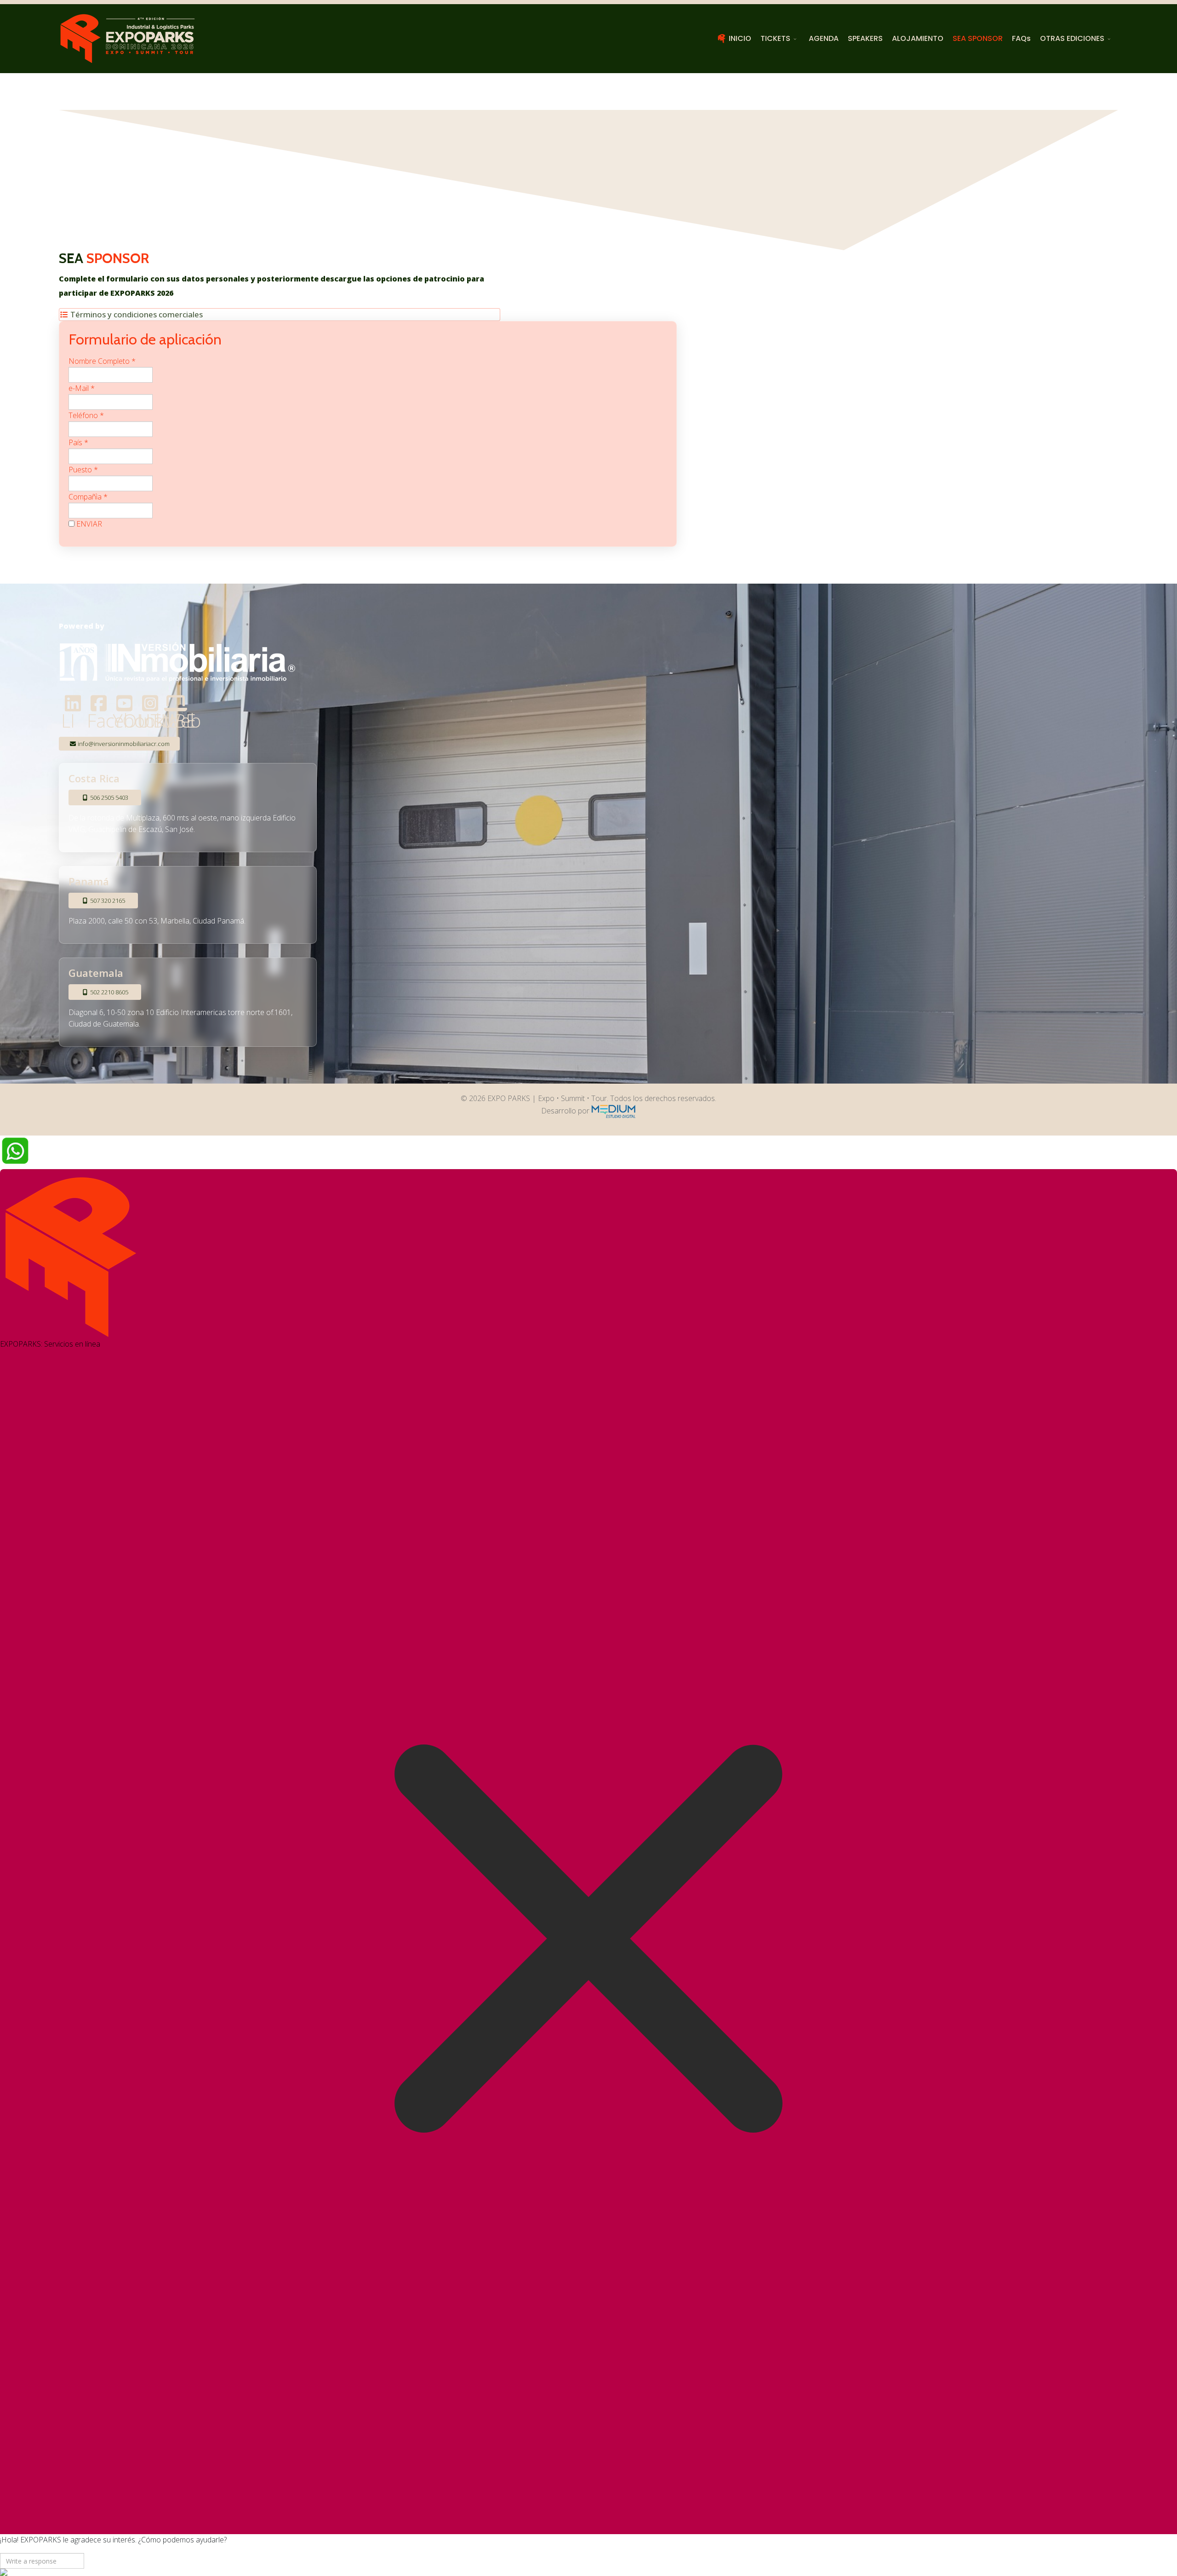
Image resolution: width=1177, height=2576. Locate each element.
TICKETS (775, 38)
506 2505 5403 (109, 797)
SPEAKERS (865, 38)
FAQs (1021, 38)
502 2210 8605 (109, 992)
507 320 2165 (107, 901)
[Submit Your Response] (588, 2572)
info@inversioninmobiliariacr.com (123, 744)
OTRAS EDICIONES (1072, 38)
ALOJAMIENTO (918, 38)
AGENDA (824, 38)
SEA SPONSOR (978, 38)
